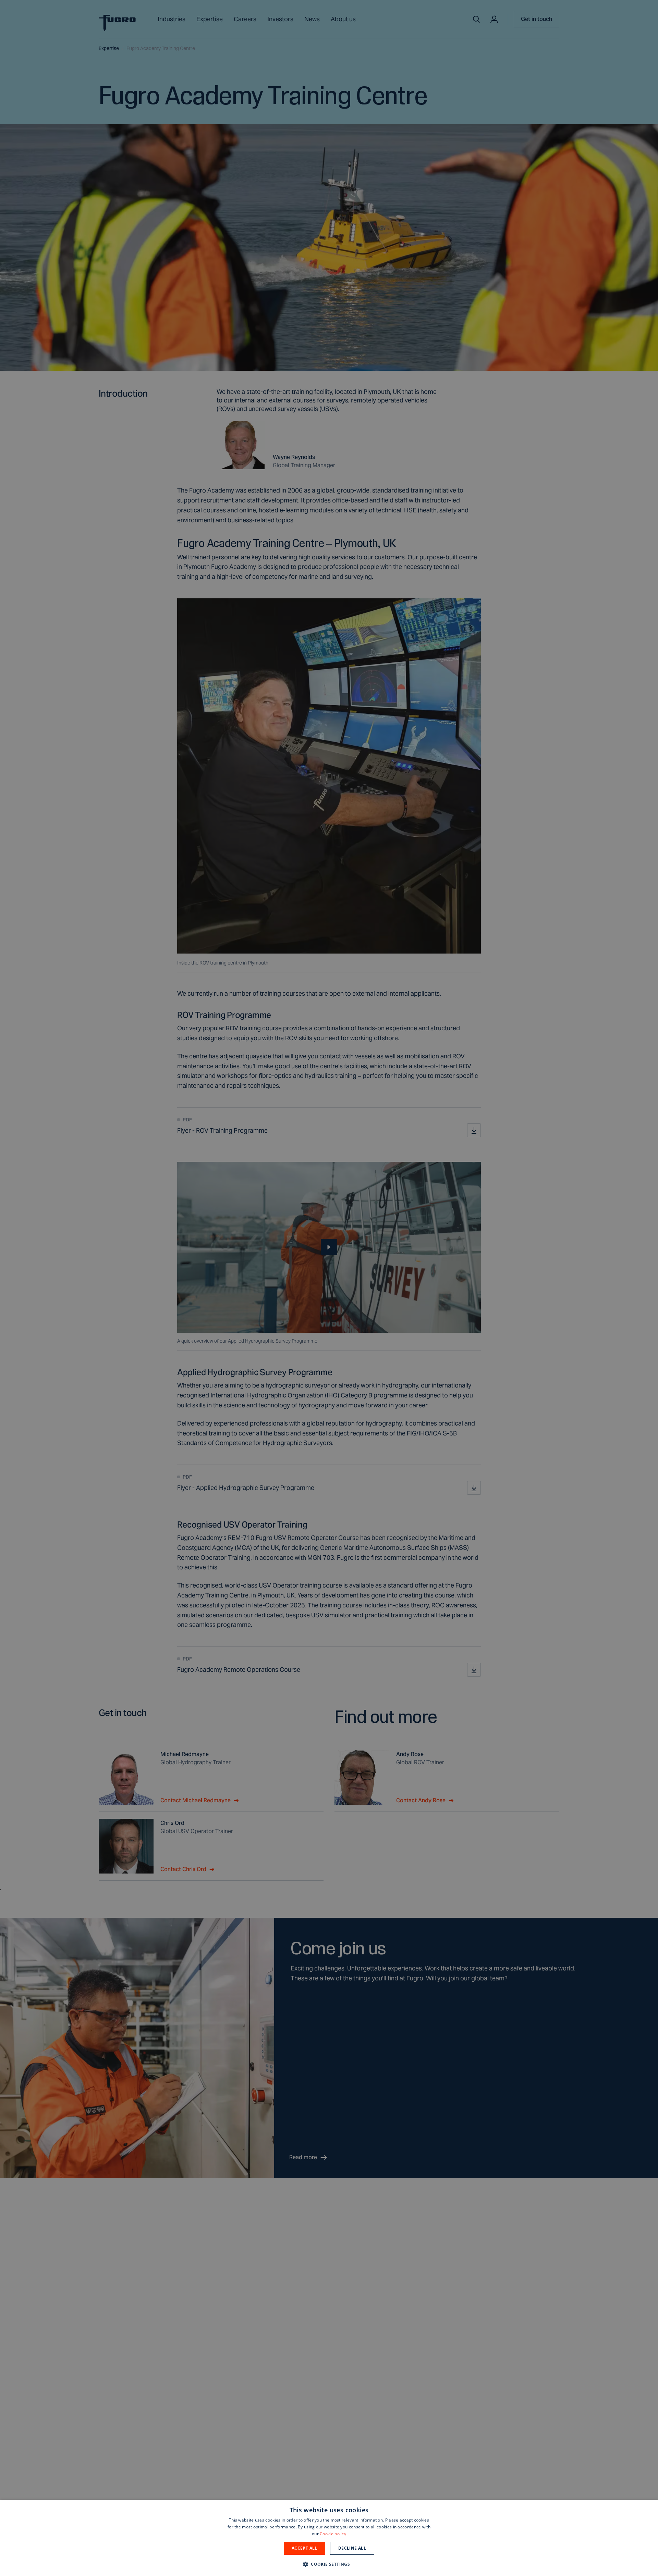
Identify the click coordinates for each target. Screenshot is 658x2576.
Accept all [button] (304, 2548)
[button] (329, 2564)
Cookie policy (333, 2534)
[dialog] (329, 2538)
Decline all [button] (352, 2548)
